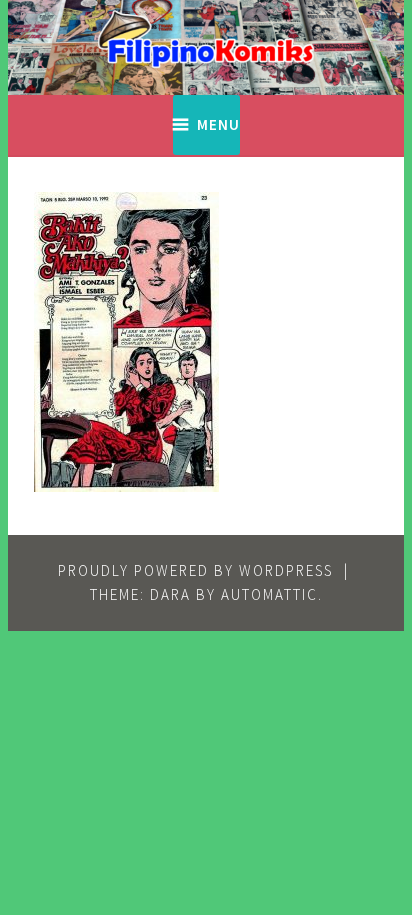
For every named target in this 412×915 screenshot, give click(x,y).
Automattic (269, 594)
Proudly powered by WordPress (195, 570)
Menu (218, 124)
